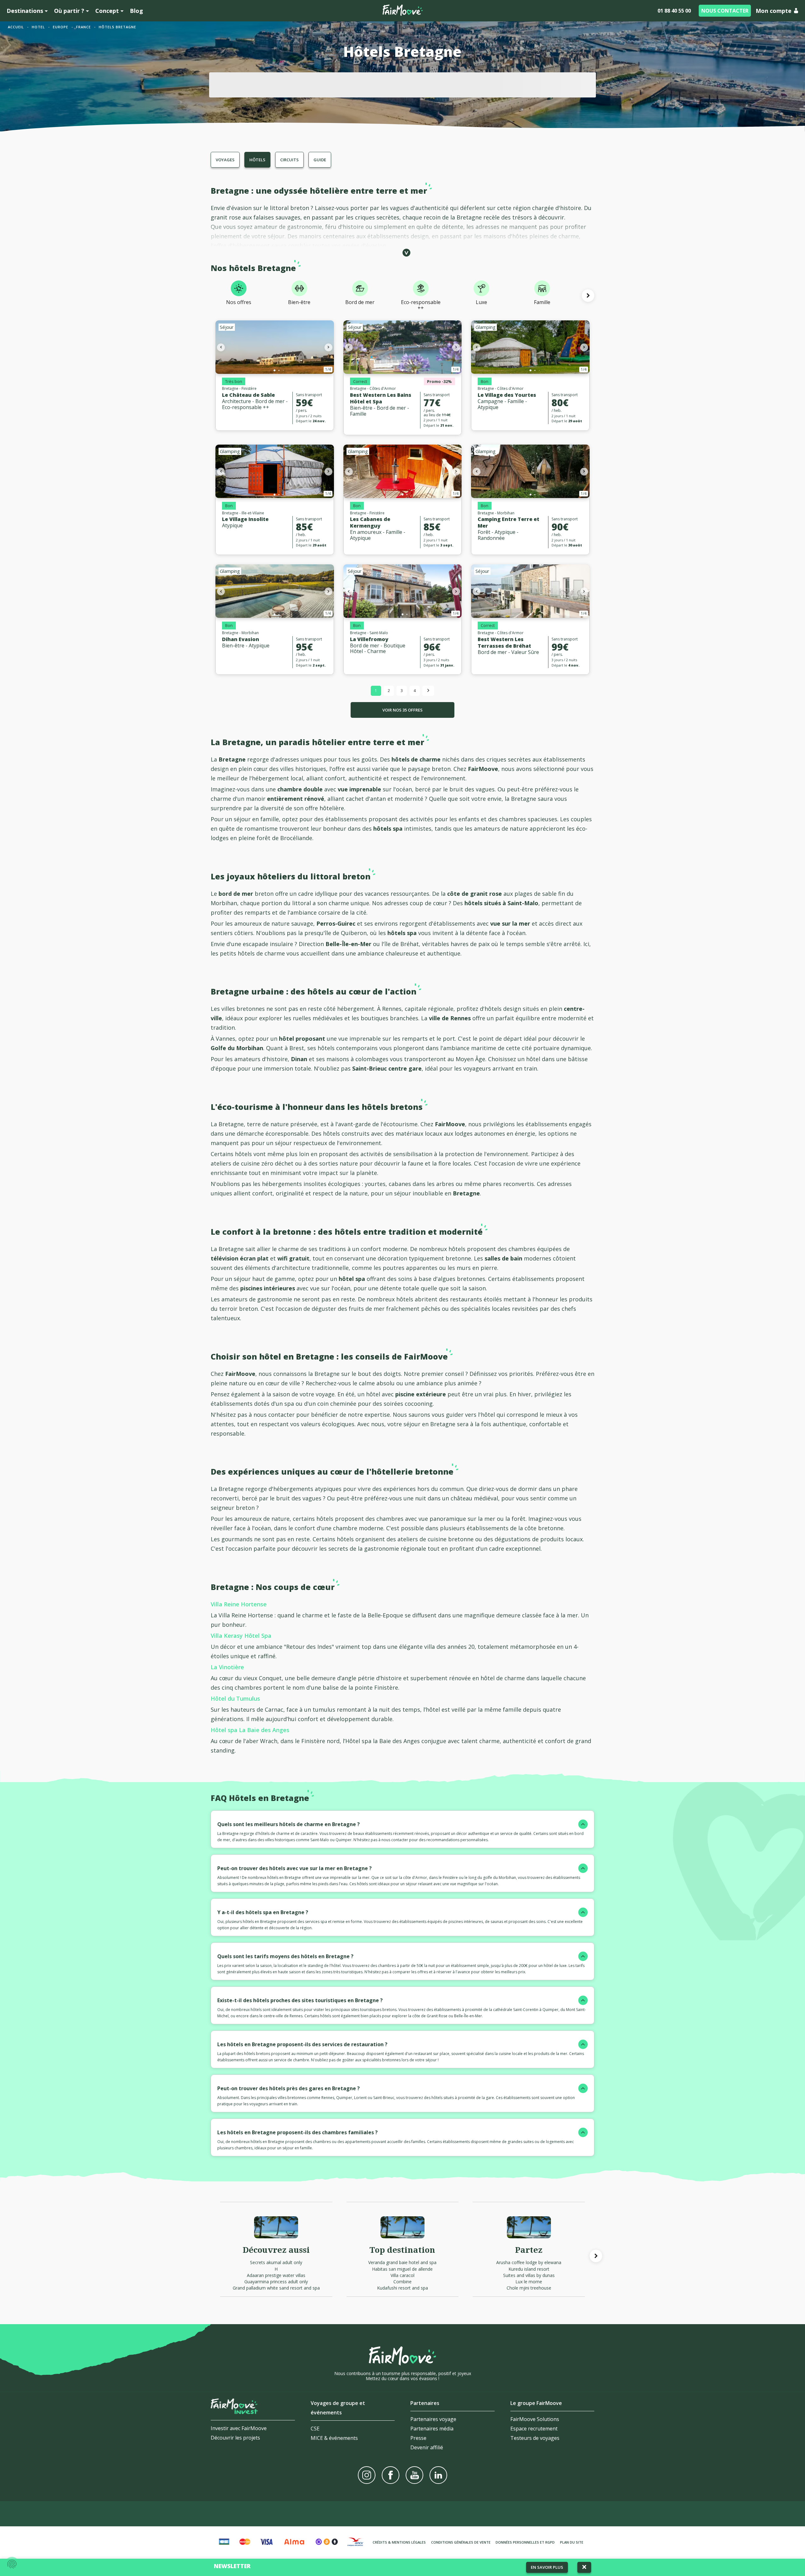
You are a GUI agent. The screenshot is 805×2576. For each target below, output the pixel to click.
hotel (38, 27)
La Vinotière (227, 1667)
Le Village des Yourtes (507, 395)
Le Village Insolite (245, 519)
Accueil (16, 27)
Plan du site (572, 2542)
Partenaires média (432, 2429)
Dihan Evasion (241, 639)
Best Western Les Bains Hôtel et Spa (381, 398)
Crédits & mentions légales (399, 2542)
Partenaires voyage (433, 2419)
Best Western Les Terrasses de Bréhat (504, 643)
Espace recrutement (534, 2429)
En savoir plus (547, 2567)
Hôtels (257, 160)
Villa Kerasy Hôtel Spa (241, 1636)
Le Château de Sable (248, 395)
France (83, 27)
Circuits (289, 160)
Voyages (225, 160)
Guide (320, 160)
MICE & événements (334, 2438)
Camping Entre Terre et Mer (508, 522)
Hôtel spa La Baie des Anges (250, 1730)
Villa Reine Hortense (239, 1604)
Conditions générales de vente (461, 2542)
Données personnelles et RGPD (525, 2542)
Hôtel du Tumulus (235, 1698)
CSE (315, 2429)
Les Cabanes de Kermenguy (370, 522)
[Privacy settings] (12, 2564)
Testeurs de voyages (535, 2438)
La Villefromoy (369, 639)
